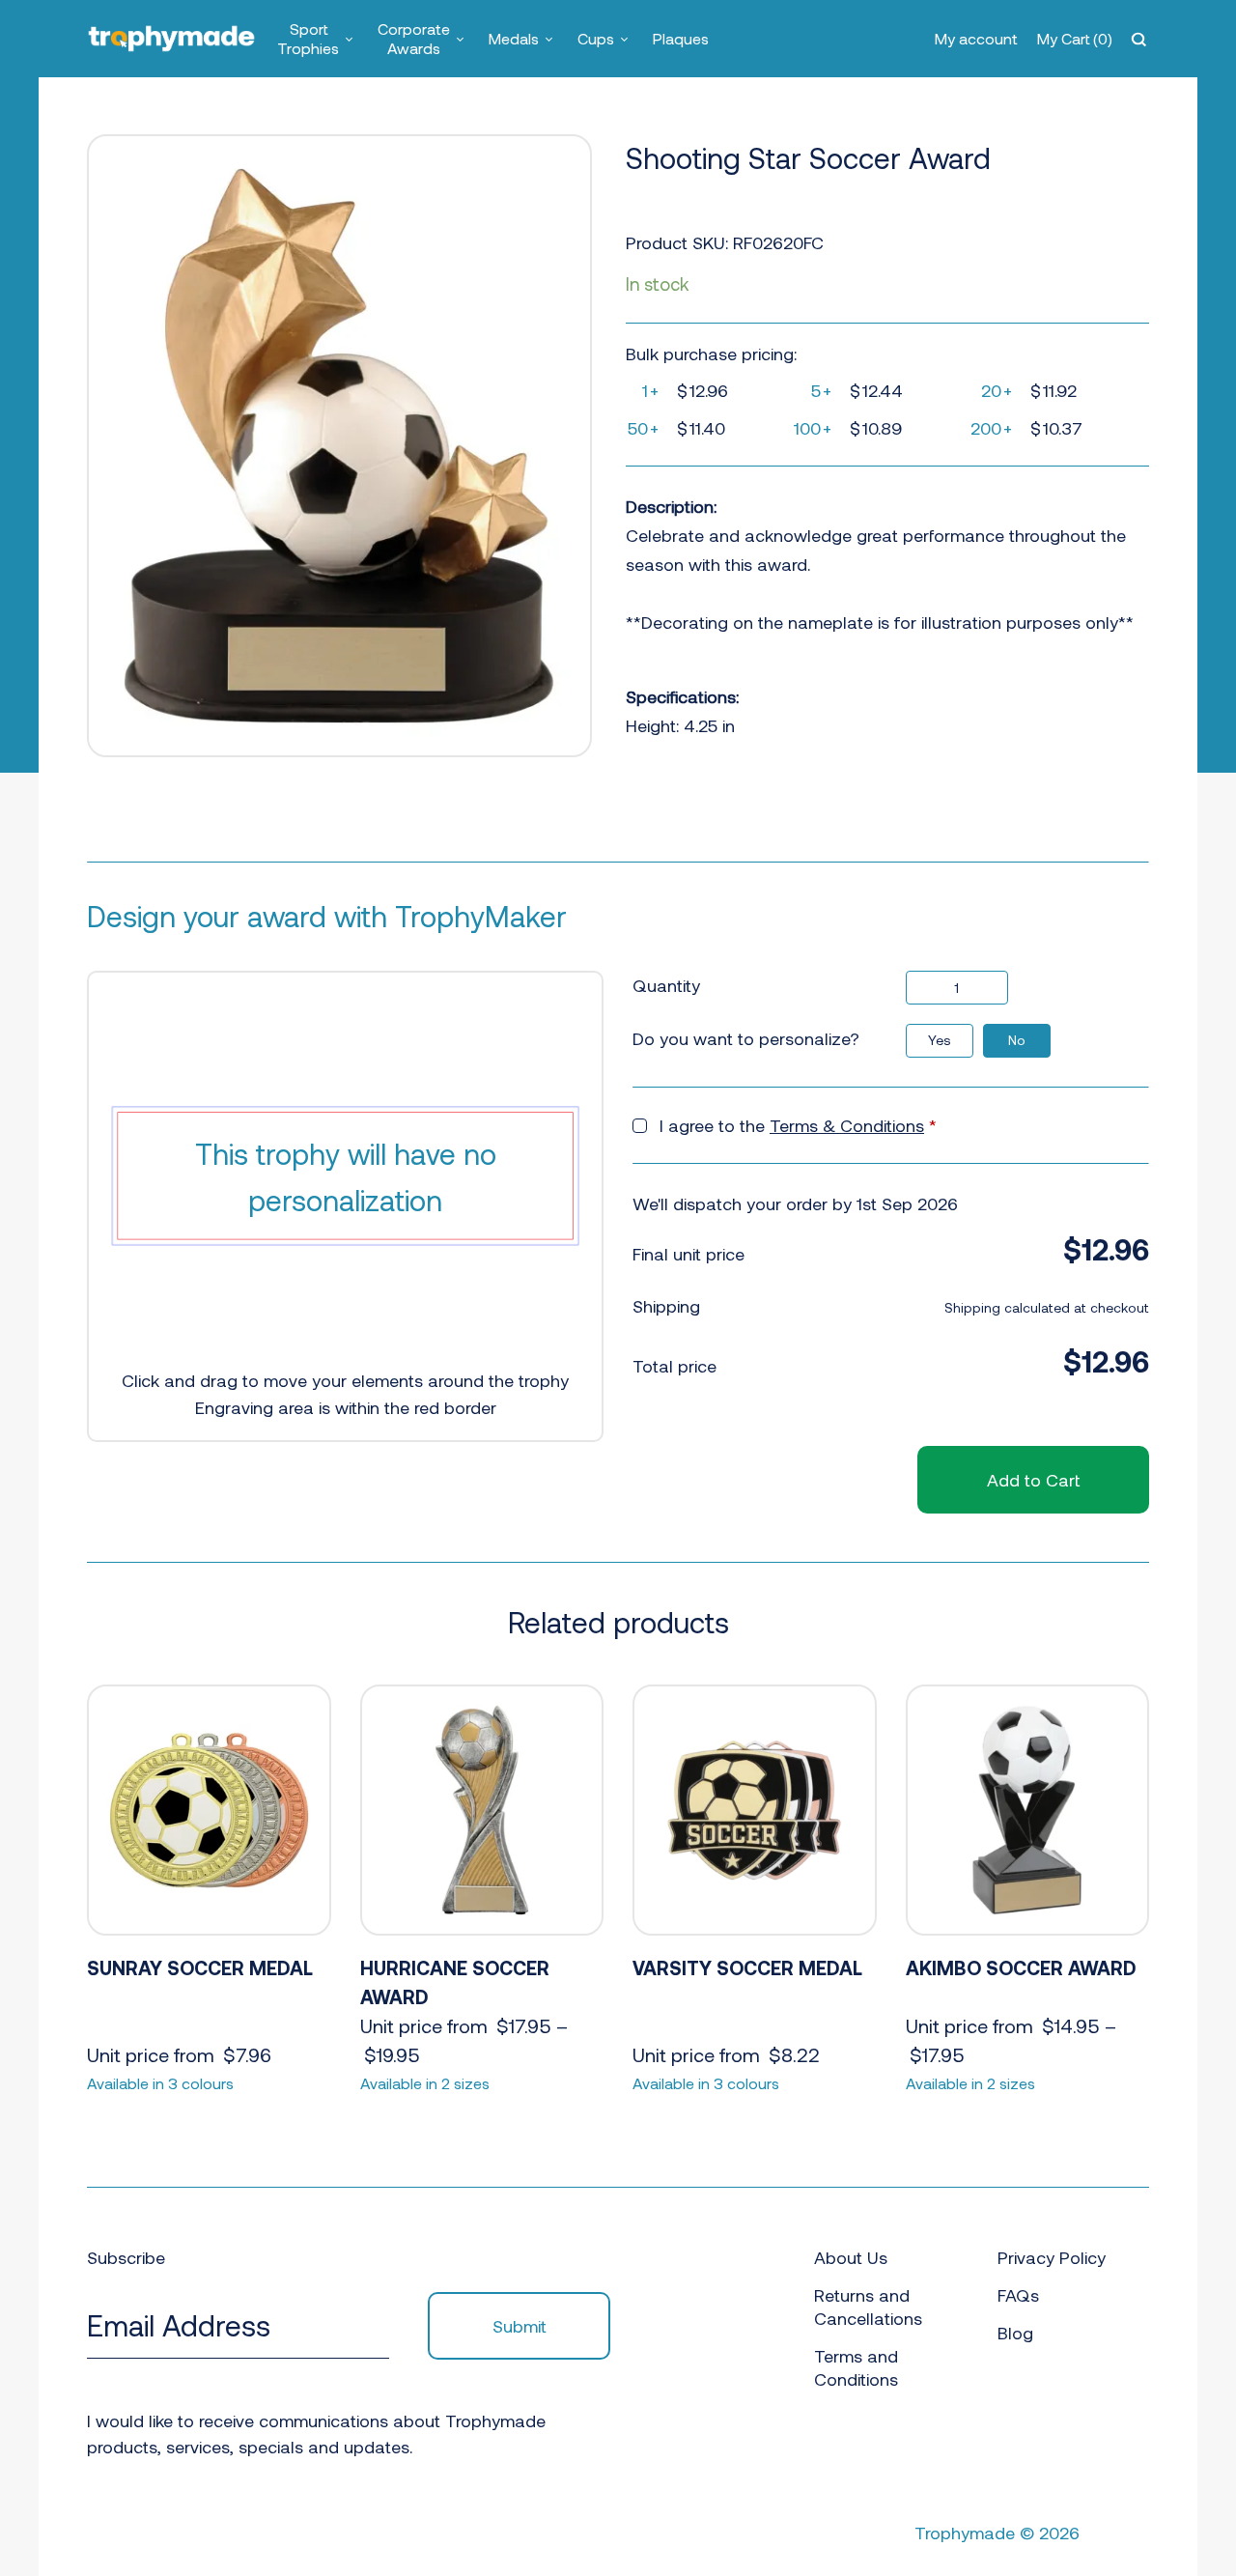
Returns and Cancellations (868, 2307)
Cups (596, 38)
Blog (1015, 2333)
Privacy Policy (1052, 2257)
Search (1141, 39)
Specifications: (682, 696)
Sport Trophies (308, 38)
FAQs (1018, 2295)
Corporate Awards (414, 38)
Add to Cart (1033, 1480)
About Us (851, 2257)
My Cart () (1075, 38)
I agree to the (798, 1125)
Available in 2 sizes (425, 2083)
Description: (671, 506)
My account (976, 38)
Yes (940, 1040)
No (1017, 1040)
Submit (520, 2326)
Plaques (681, 38)
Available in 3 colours (160, 2083)
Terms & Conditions (847, 1125)
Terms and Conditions (856, 2367)
